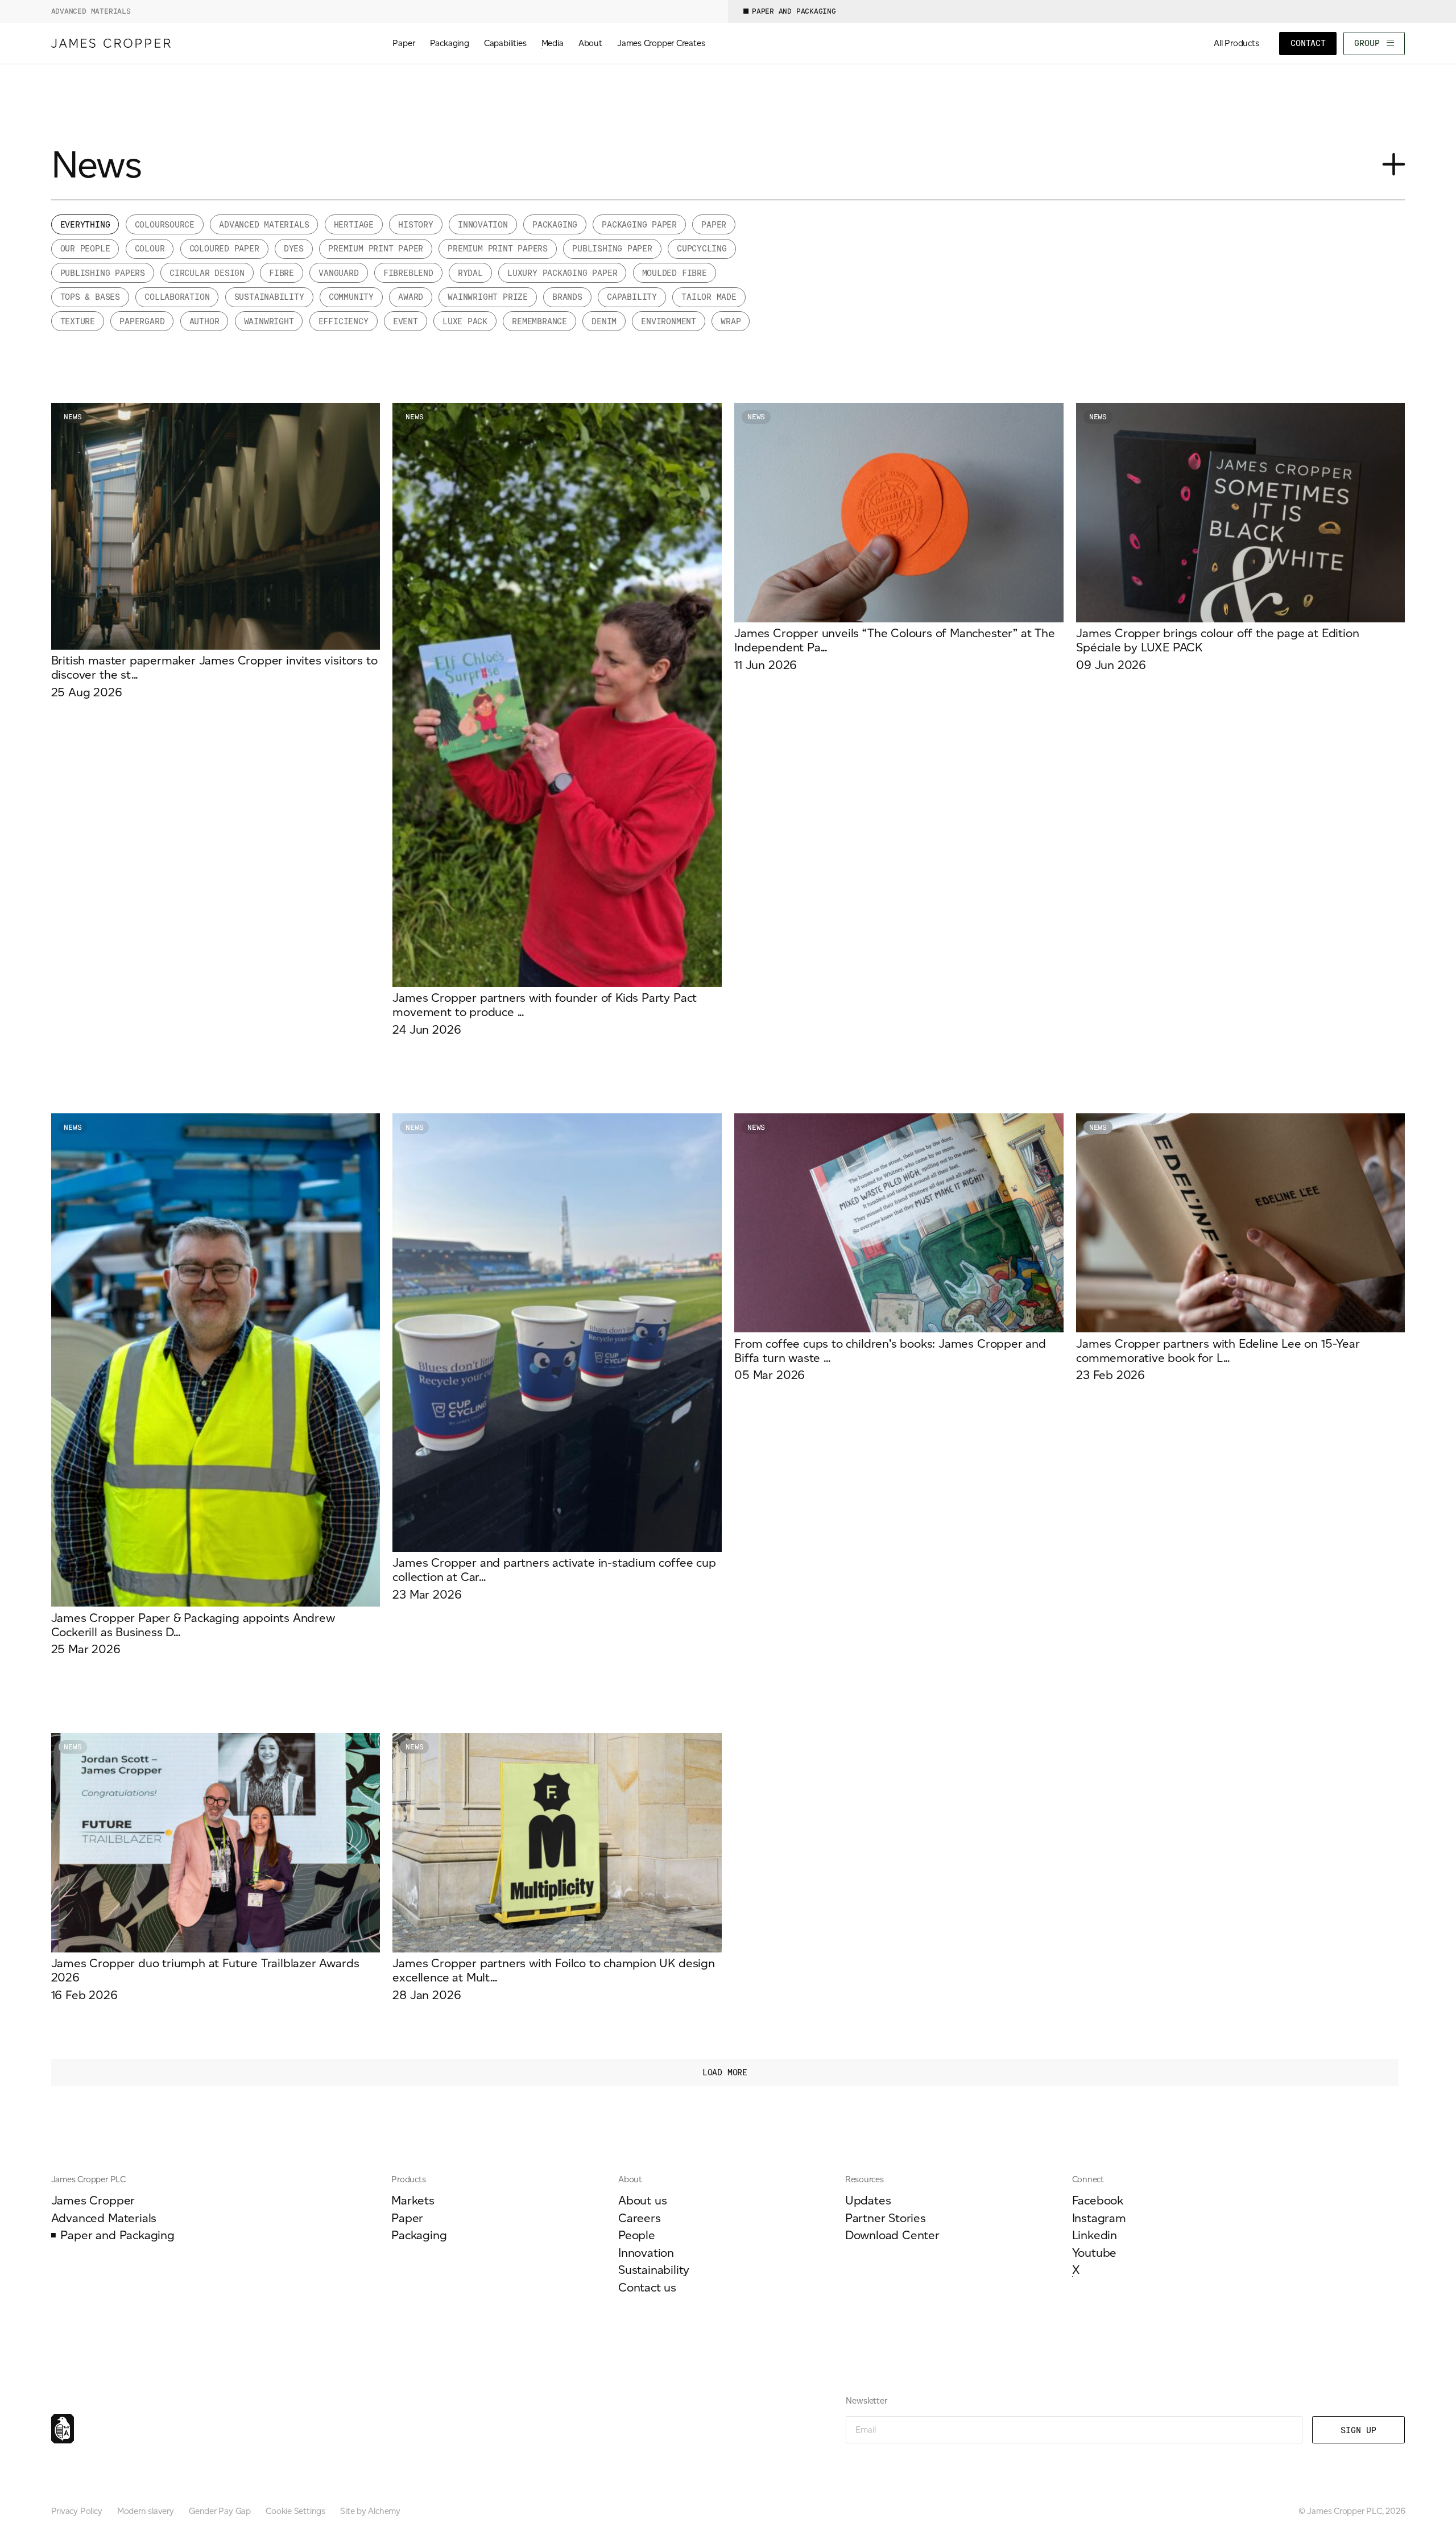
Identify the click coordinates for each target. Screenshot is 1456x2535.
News (73, 417)
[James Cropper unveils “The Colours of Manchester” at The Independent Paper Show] (899, 537)
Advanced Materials (91, 11)
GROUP (1369, 43)
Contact (1308, 43)
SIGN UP (1358, 2430)
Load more (725, 2072)
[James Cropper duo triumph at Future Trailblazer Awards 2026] (216, 1867)
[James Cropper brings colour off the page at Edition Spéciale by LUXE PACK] (1240, 537)
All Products (1236, 43)
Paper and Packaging (794, 11)
